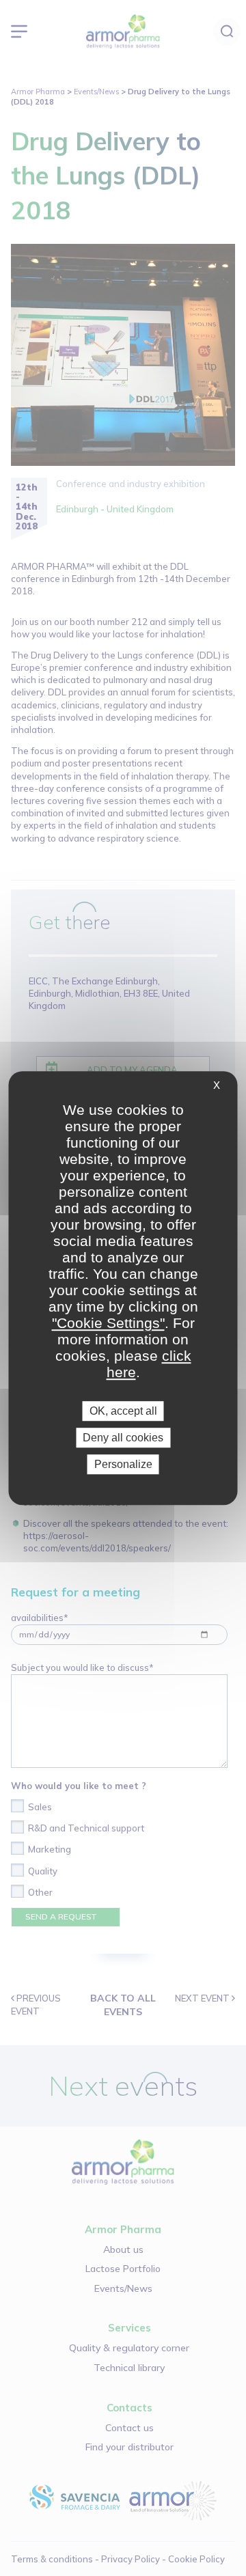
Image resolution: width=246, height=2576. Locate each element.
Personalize (123, 1464)
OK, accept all (123, 1411)
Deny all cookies (123, 1438)
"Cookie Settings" (108, 1323)
